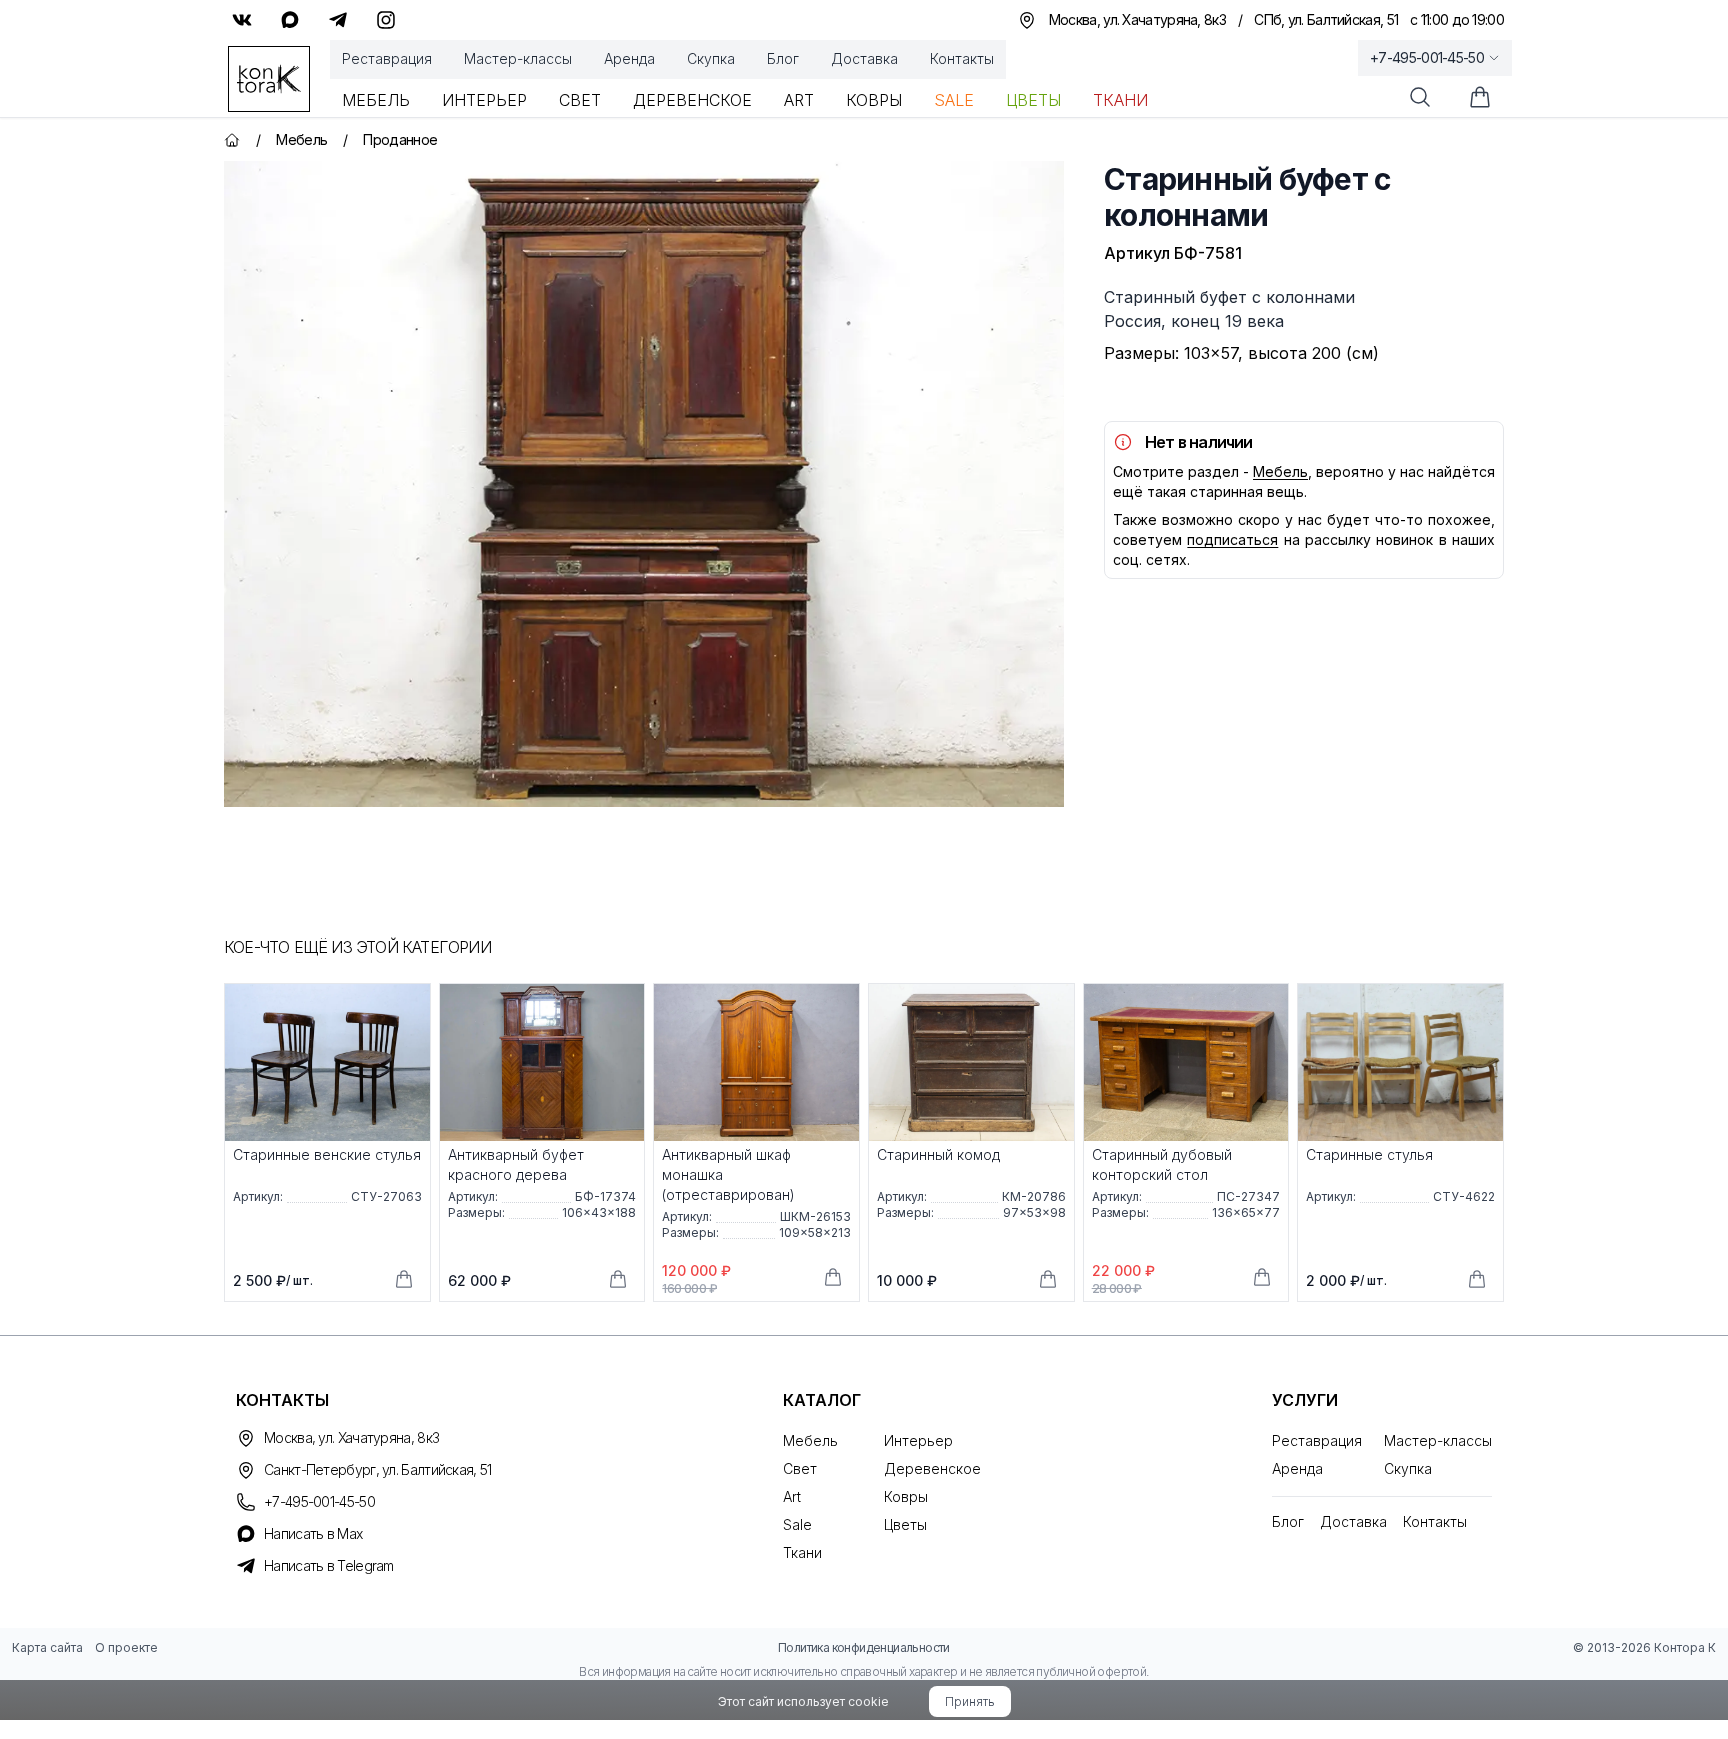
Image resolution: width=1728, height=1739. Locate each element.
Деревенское (692, 100)
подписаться (1232, 539)
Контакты (962, 58)
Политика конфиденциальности (864, 1647)
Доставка (864, 58)
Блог (783, 58)
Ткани (1120, 100)
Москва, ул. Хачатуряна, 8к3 (351, 1437)
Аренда (629, 58)
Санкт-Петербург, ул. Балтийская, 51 (378, 1469)
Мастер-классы (518, 58)
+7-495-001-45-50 (1427, 57)
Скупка (711, 58)
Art (799, 100)
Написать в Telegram (329, 1565)
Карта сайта (47, 1647)
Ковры (874, 100)
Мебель (376, 100)
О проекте (126, 1647)
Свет (580, 100)
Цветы (1033, 100)
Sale (954, 100)
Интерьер (484, 100)
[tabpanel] (644, 484)
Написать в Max (313, 1533)
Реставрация (387, 58)
